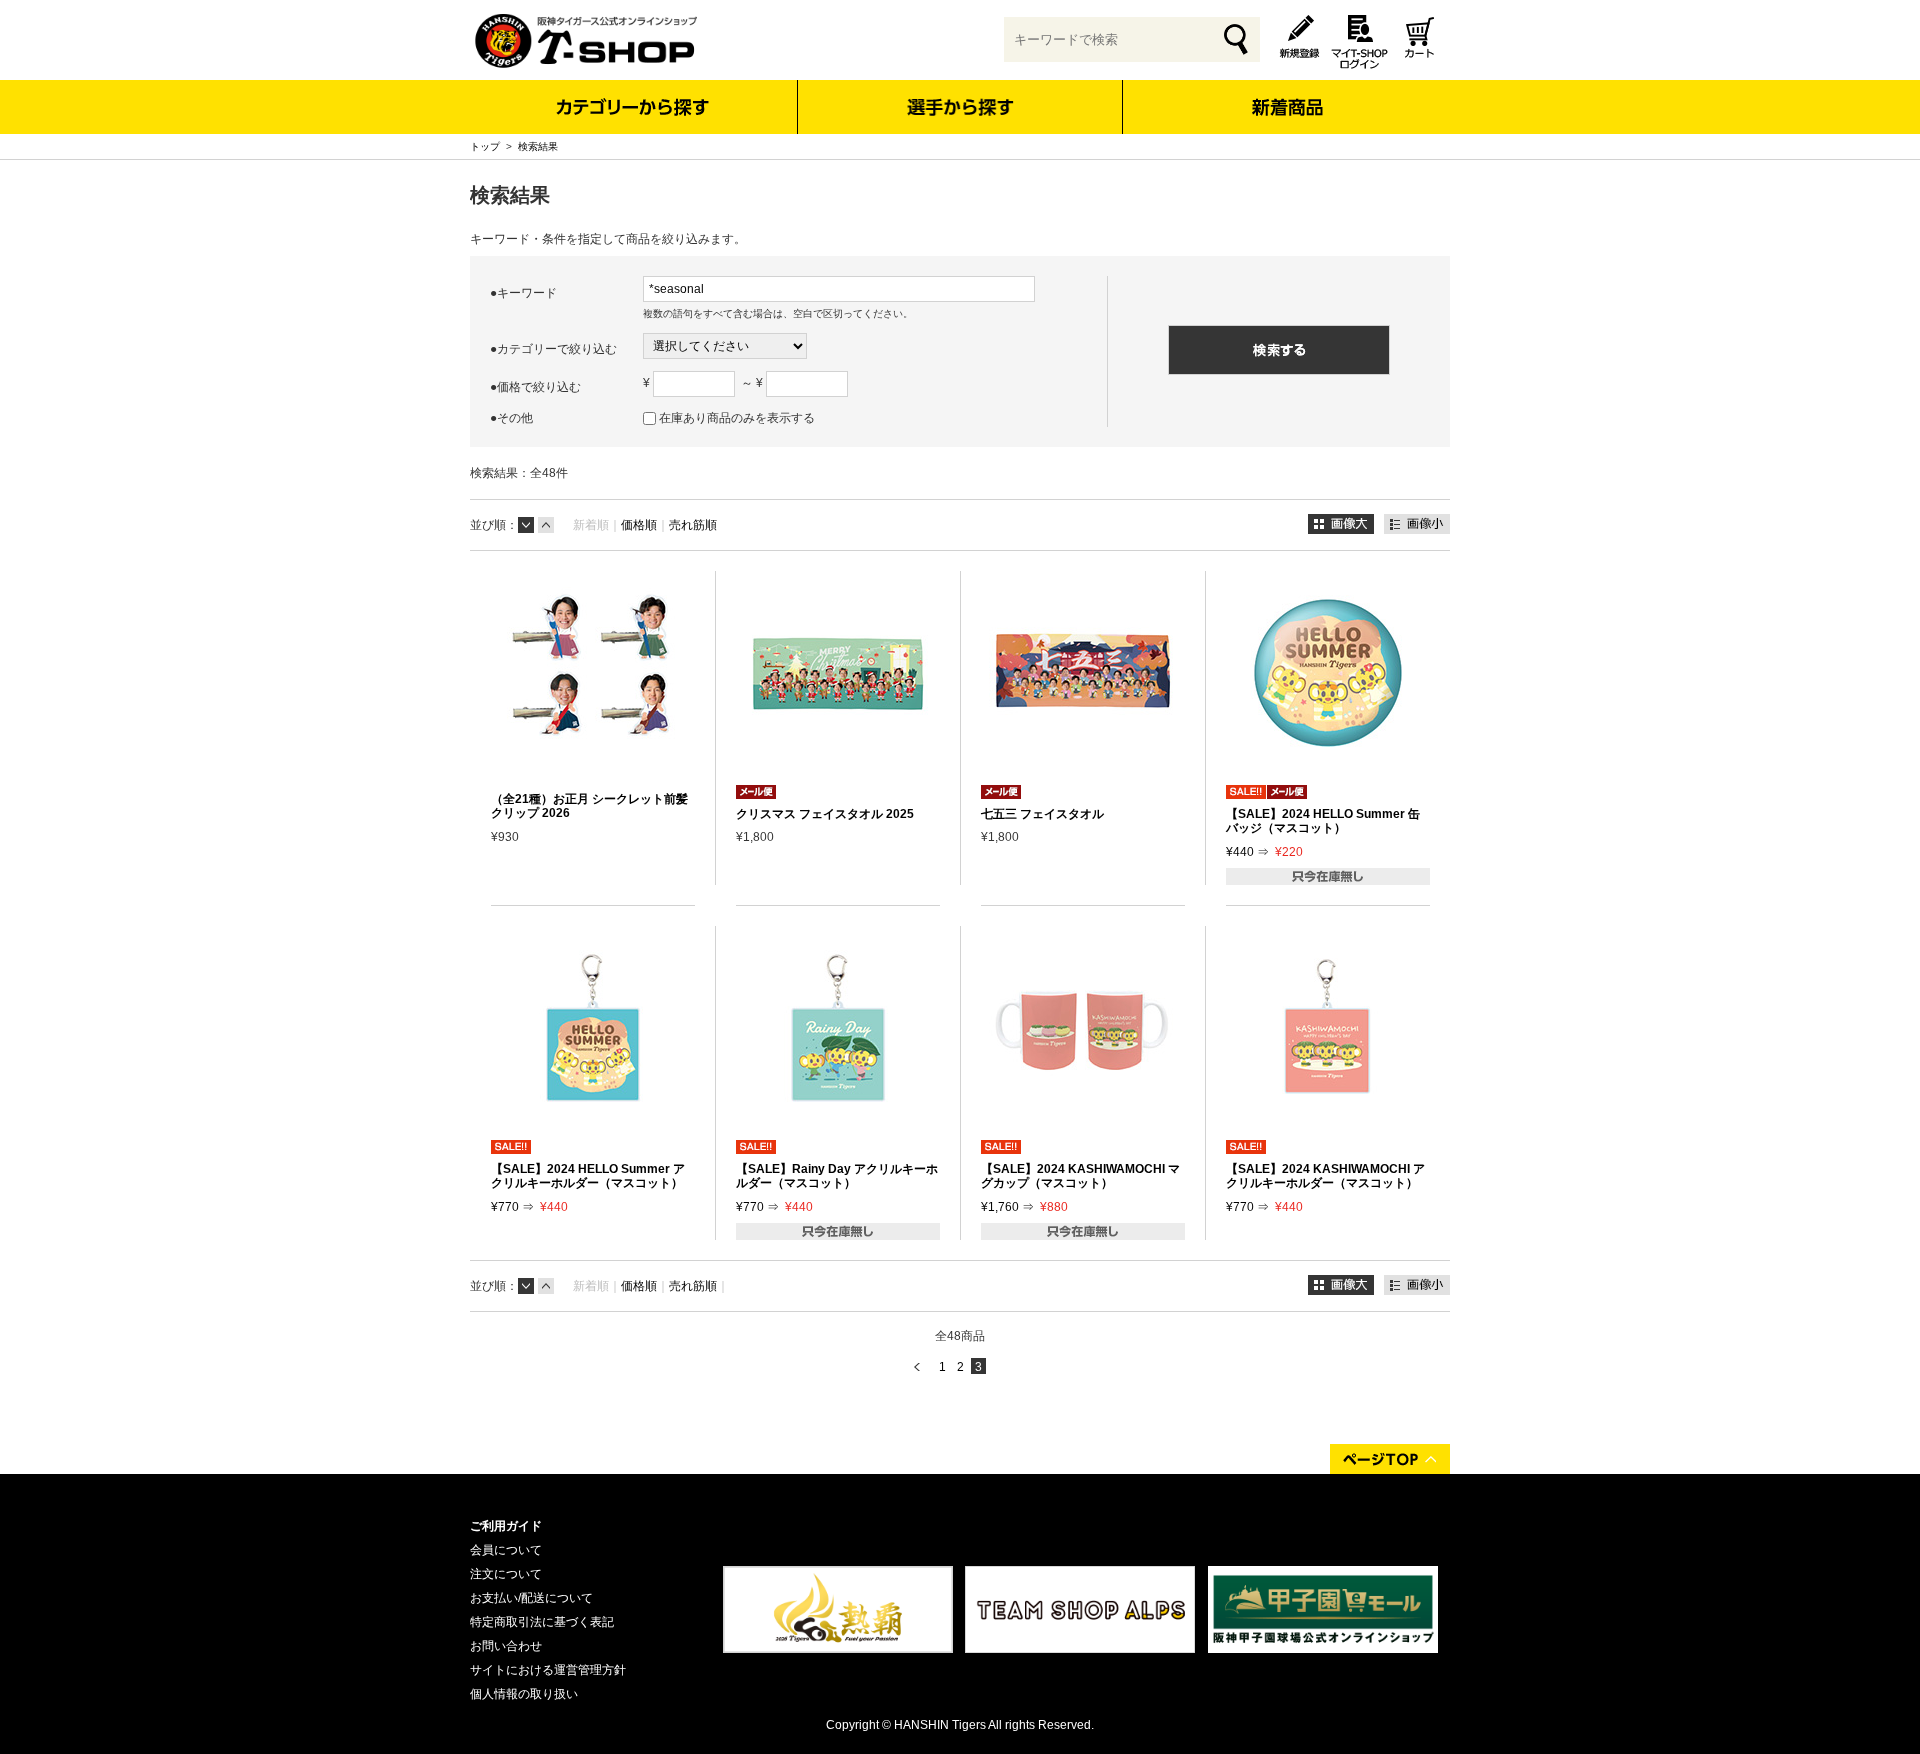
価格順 (639, 525)
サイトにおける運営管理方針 (548, 1670)
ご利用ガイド (506, 1526)
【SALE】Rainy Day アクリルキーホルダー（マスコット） (837, 1176)
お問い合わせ (506, 1646)
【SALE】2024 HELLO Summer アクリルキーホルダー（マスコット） (588, 1176)
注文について (506, 1574)
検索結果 (538, 146)
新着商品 (1286, 93)
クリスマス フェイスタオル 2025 (825, 814)
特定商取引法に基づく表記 (542, 1622)
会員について (506, 1550)
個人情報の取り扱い (524, 1694)
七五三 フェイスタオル (1042, 814)
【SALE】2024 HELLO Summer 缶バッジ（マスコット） (1323, 821)
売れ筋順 (693, 525)
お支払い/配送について (531, 1598)
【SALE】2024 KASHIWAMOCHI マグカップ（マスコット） (1080, 1176)
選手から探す (960, 107)
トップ (485, 146)
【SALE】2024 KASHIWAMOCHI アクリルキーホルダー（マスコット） (1325, 1176)
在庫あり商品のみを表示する (737, 418)
